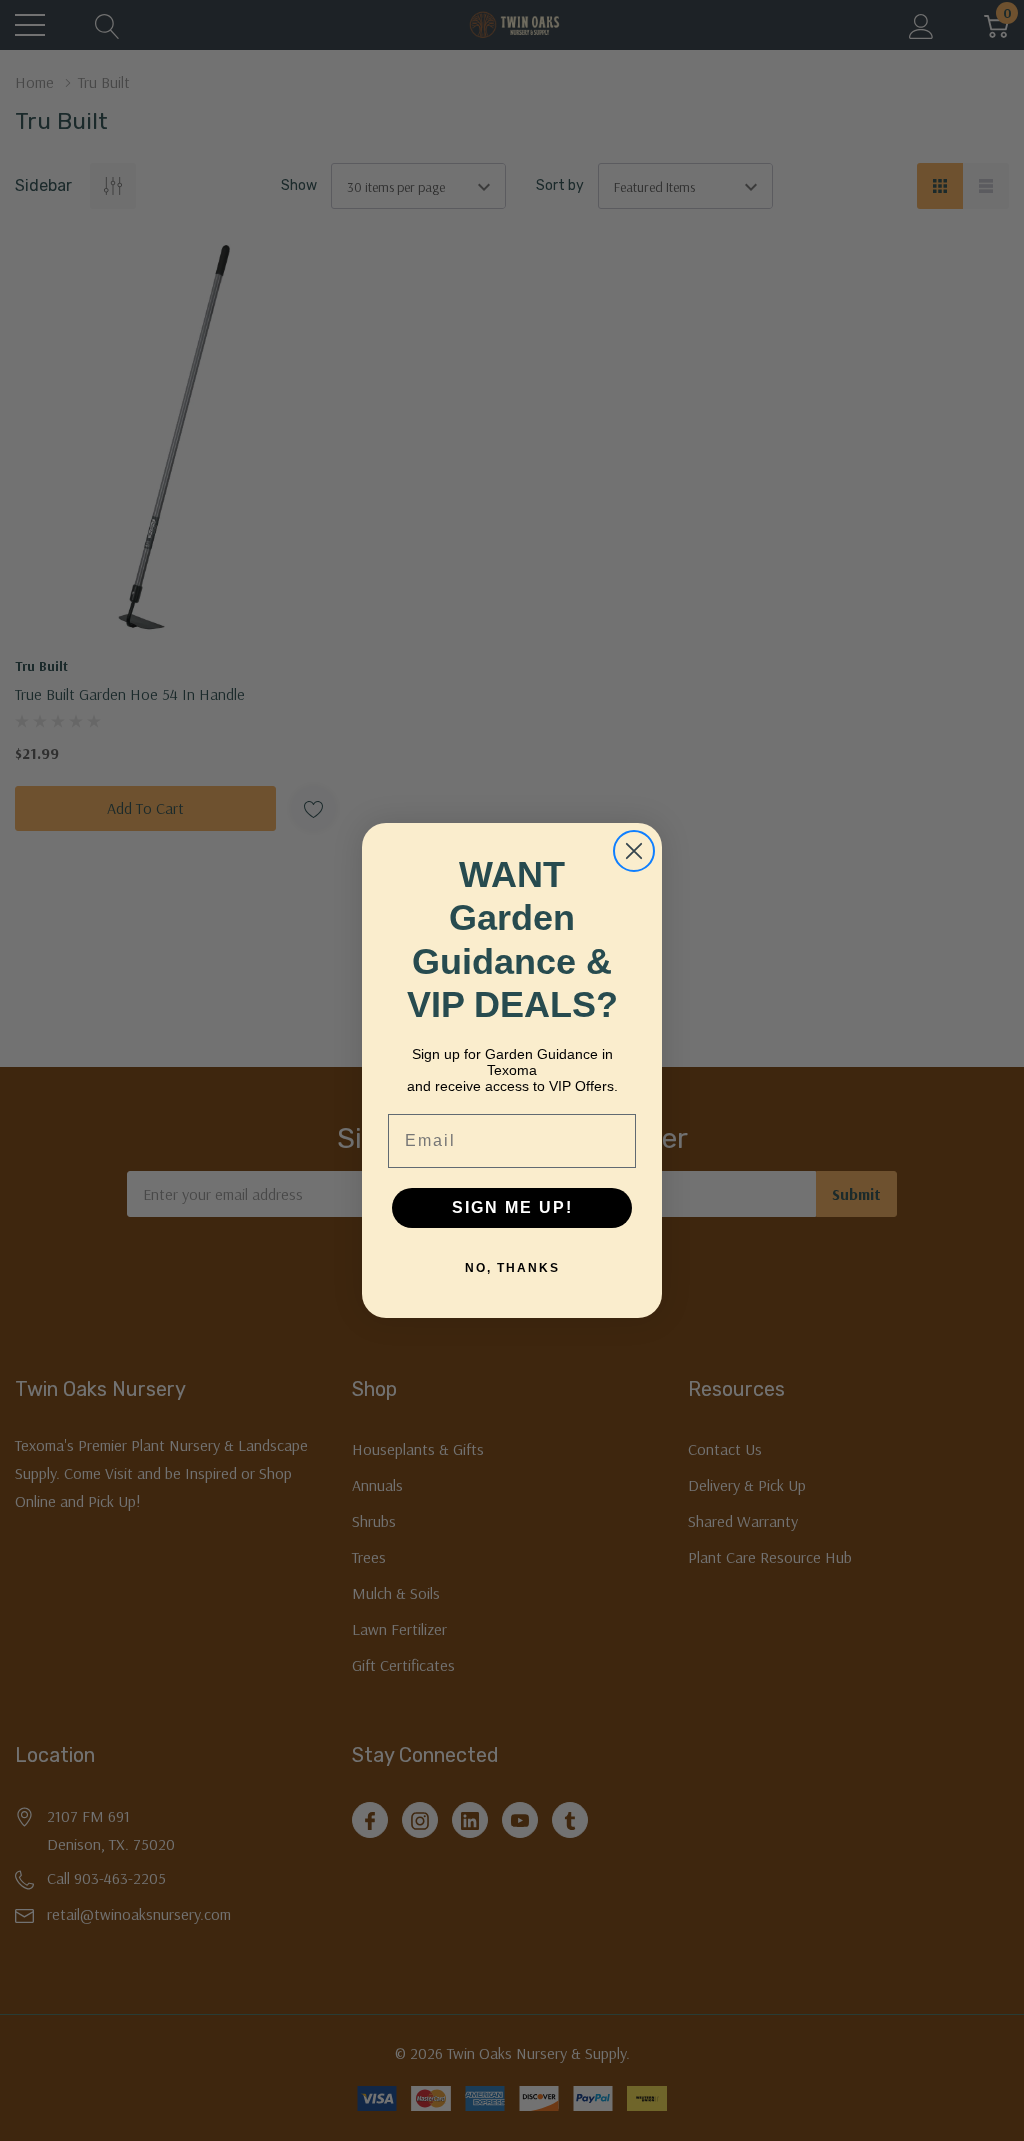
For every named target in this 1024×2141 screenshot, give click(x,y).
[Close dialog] (634, 851)
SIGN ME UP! (512, 1207)
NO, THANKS (512, 1268)
